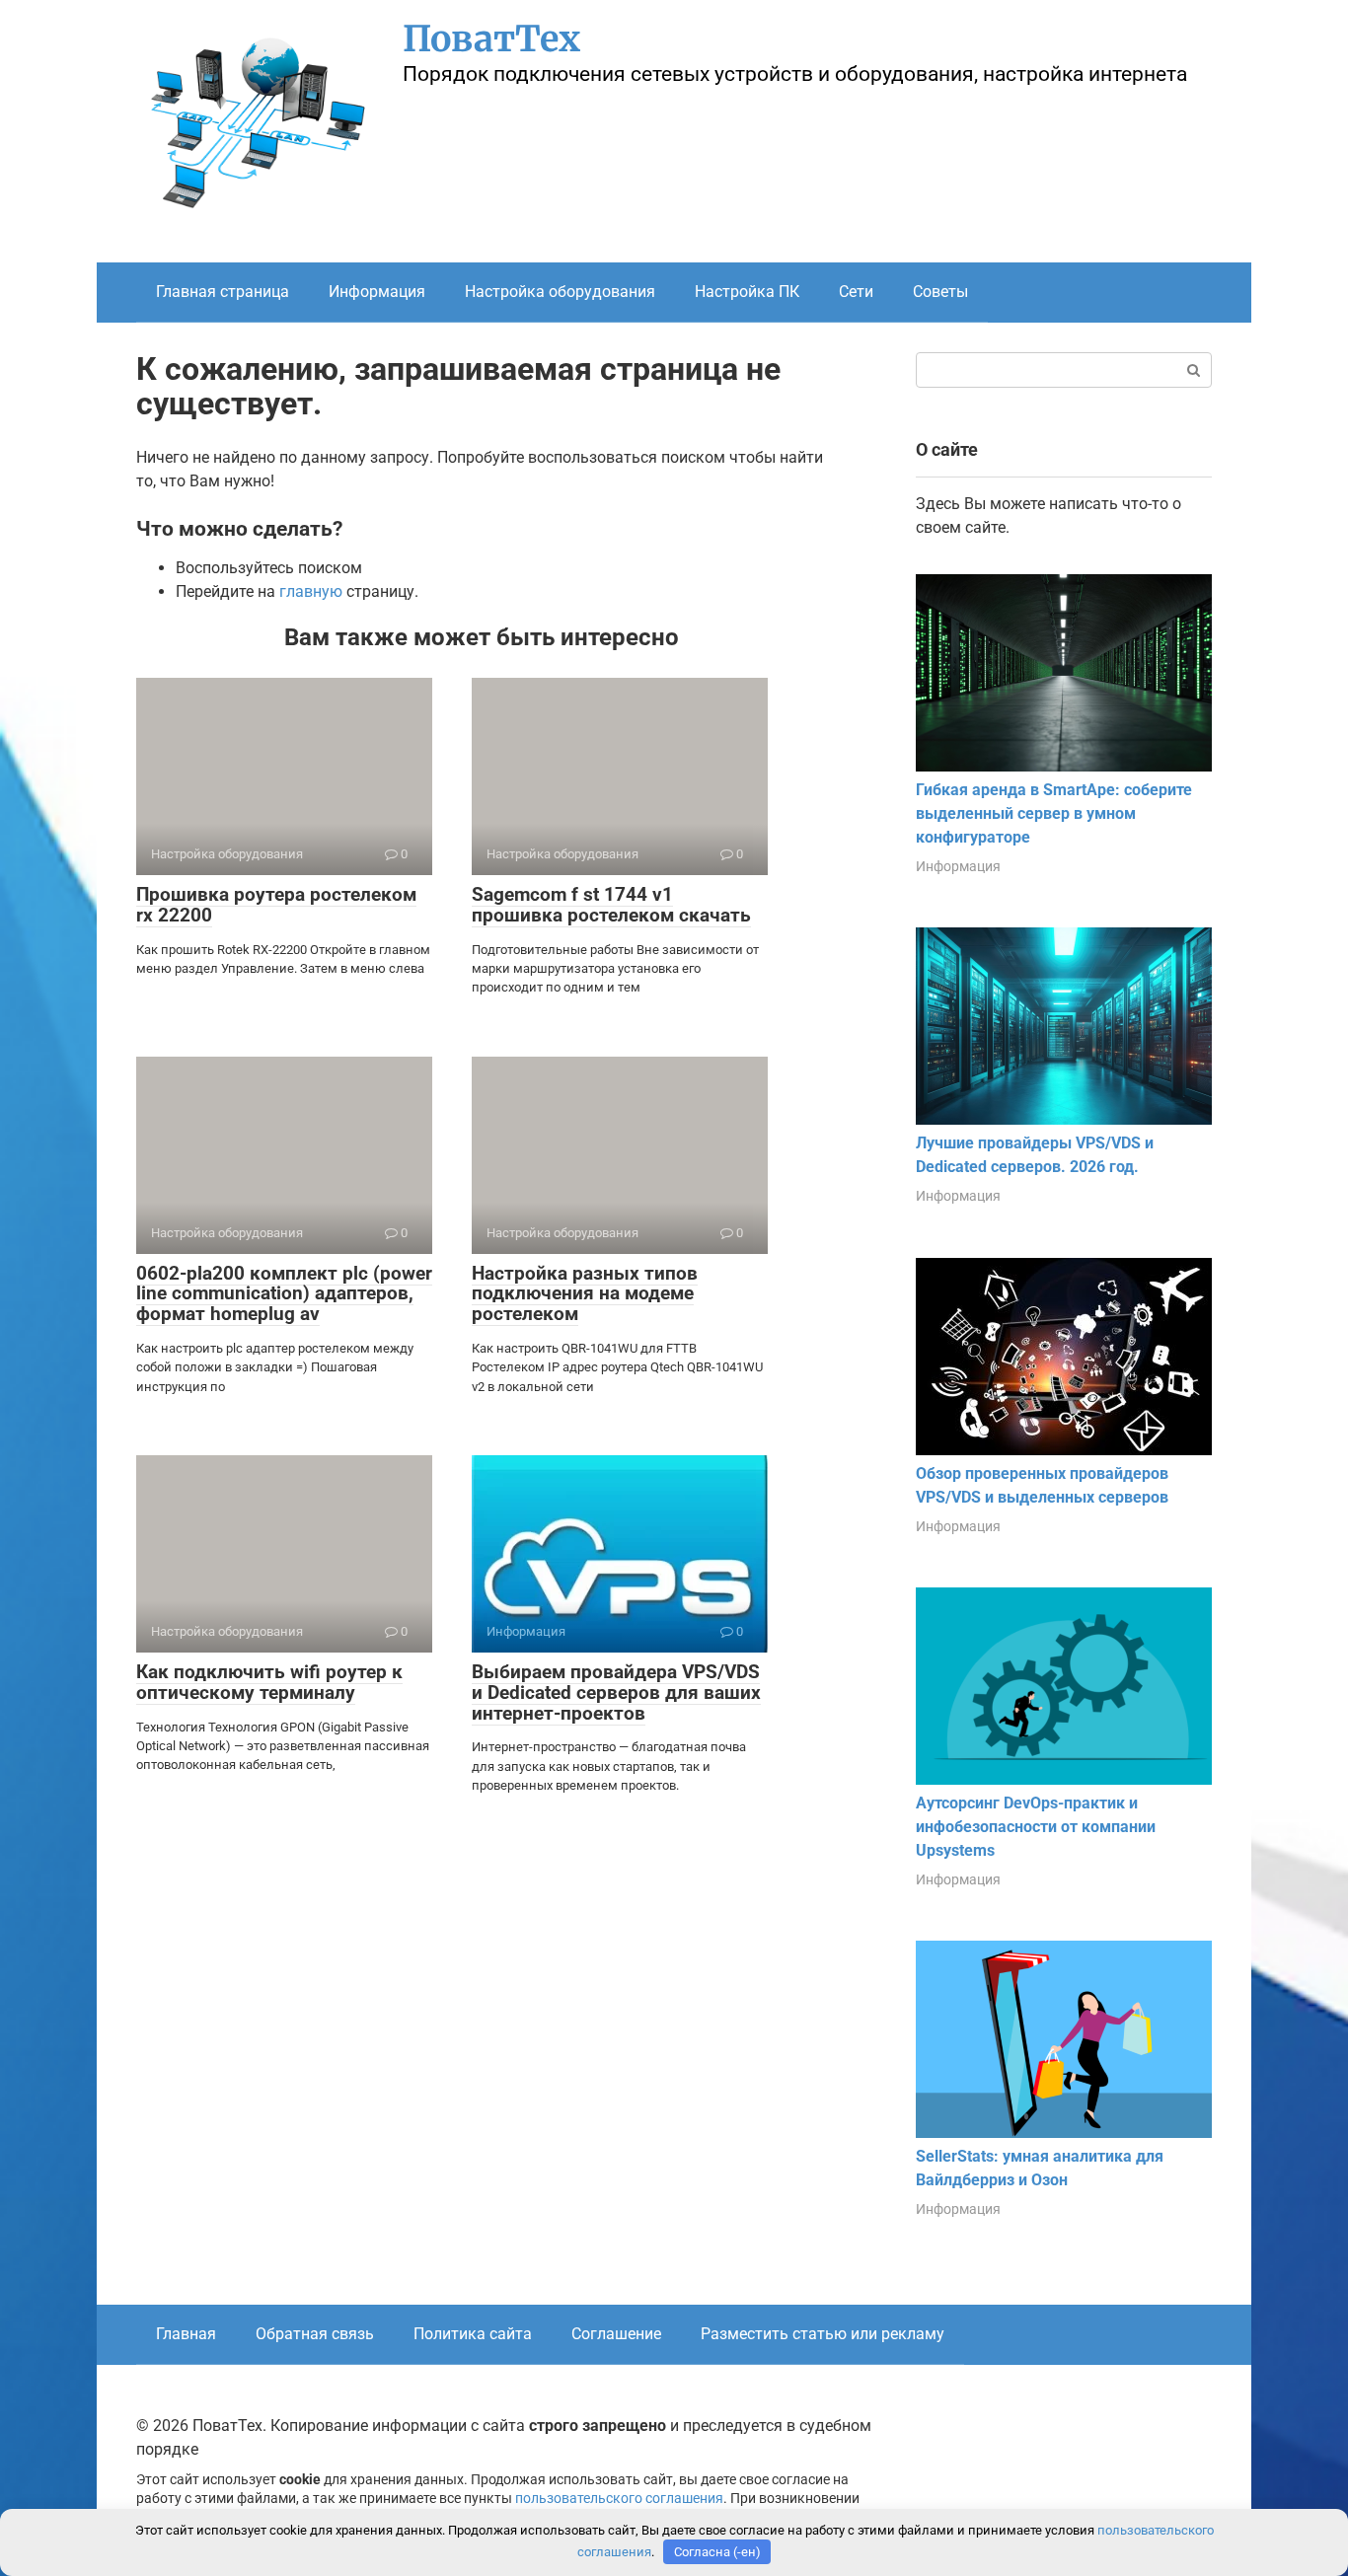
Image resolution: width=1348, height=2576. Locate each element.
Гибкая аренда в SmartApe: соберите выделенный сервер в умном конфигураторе (1054, 813)
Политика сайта (473, 2334)
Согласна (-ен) (717, 2552)
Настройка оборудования (560, 292)
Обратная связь (315, 2334)
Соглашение (616, 2334)
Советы (940, 292)
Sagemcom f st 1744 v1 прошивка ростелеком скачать (611, 905)
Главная (186, 2334)
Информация (377, 292)
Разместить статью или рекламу (823, 2334)
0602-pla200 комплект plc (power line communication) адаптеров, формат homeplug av (284, 1294)
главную (311, 591)
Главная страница (223, 292)
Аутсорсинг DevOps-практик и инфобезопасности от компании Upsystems (1036, 1827)
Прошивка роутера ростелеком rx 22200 (276, 905)
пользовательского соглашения (619, 2499)
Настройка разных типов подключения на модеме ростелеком (585, 1294)
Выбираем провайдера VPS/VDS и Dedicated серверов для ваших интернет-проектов (616, 1693)
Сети (856, 292)
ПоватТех (491, 39)
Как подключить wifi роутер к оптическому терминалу (269, 1682)
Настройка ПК (747, 292)
